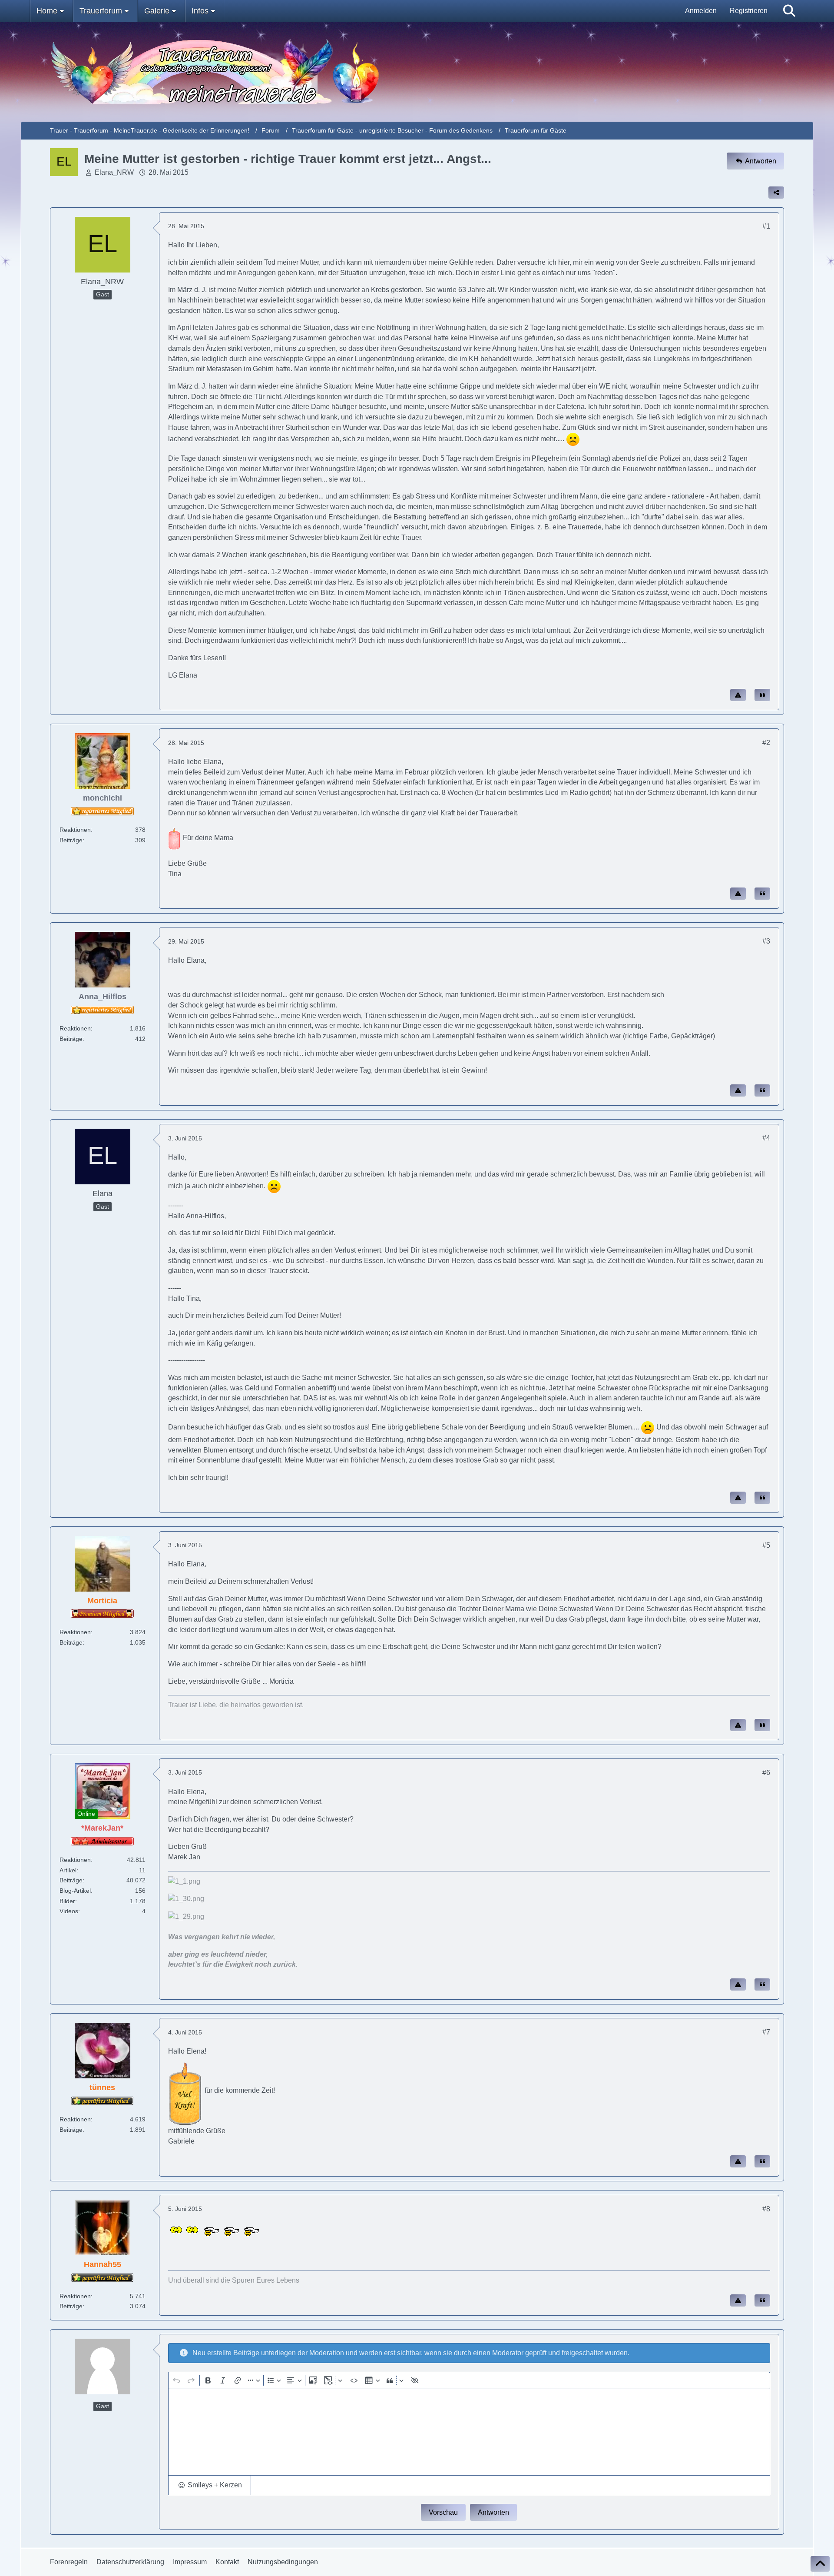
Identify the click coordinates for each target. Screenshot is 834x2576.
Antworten (493, 2512)
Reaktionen (75, 830)
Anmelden (701, 11)
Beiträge (71, 840)
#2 (766, 743)
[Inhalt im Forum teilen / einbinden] (776, 193)
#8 (766, 2209)
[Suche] (789, 11)
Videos (69, 1911)
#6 (766, 1773)
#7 (766, 2032)
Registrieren (749, 11)
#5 (766, 1545)
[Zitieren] (762, 695)
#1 (766, 226)
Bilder (67, 1901)
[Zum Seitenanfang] (820, 2564)
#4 (766, 1138)
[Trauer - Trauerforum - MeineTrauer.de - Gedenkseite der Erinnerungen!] (417, 72)
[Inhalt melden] (738, 695)
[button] (210, 2485)
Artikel (68, 1870)
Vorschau (443, 2512)
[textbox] (469, 2432)
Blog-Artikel (75, 1891)
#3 (766, 941)
